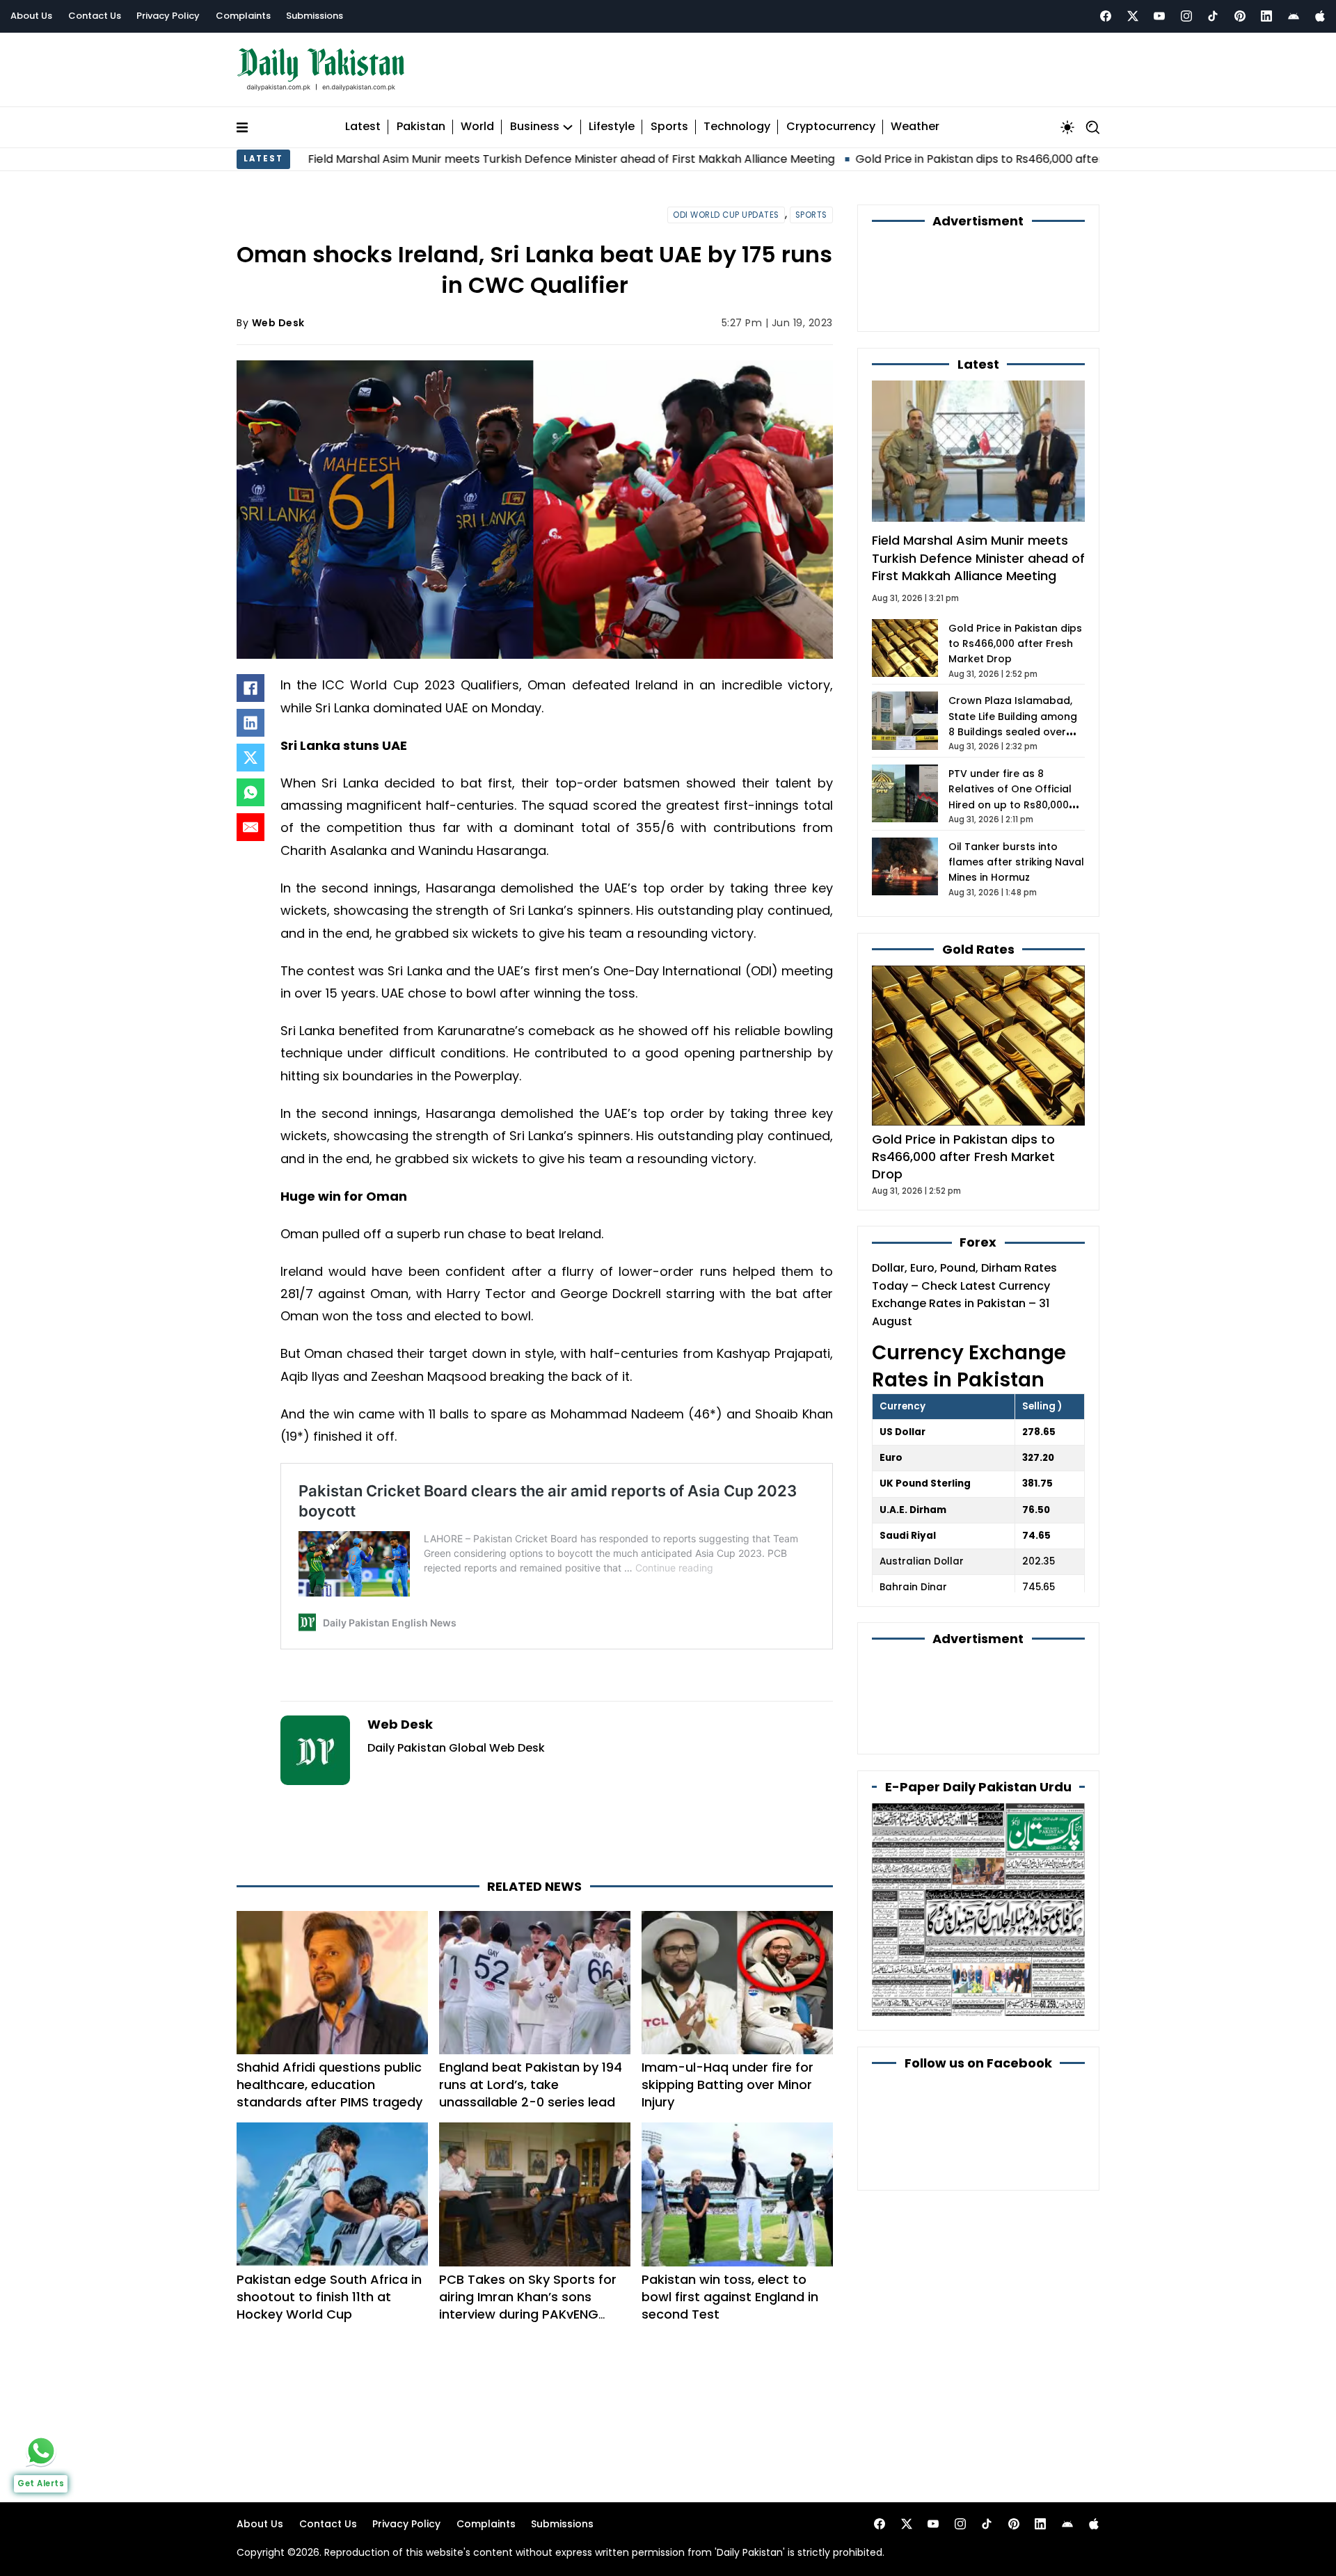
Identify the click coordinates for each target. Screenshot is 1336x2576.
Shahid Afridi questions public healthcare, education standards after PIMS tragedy (329, 2022)
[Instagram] (1186, 16)
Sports (669, 121)
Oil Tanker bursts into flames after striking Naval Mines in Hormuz (1016, 780)
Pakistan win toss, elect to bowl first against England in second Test (730, 2234)
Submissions (315, 16)
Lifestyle (612, 121)
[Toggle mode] (1067, 120)
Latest (363, 121)
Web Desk (278, 316)
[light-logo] (324, 66)
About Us (31, 16)
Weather (915, 121)
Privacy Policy (168, 16)
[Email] (250, 821)
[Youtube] (1159, 16)
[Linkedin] (1266, 16)
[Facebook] (1106, 16)
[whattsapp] (41, 2451)
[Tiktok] (1213, 16)
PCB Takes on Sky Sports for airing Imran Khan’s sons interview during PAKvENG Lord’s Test (528, 2243)
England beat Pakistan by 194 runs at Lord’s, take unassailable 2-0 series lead (531, 2022)
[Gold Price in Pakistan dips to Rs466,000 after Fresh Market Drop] (978, 963)
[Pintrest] (1240, 16)
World (477, 121)
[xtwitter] (1133, 16)
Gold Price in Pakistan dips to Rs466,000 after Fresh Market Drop (881, 152)
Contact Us (95, 16)
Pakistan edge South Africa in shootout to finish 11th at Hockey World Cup (329, 2234)
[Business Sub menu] (568, 120)
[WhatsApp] (250, 786)
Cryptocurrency (831, 121)
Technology (737, 121)
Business (535, 121)
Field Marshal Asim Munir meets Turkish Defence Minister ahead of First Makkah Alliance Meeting (419, 152)
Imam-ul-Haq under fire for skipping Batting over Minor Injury (727, 2022)
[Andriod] (1294, 16)
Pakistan (421, 121)
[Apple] (1320, 16)
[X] (250, 751)
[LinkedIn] (250, 717)
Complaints (243, 16)
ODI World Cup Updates (726, 208)
